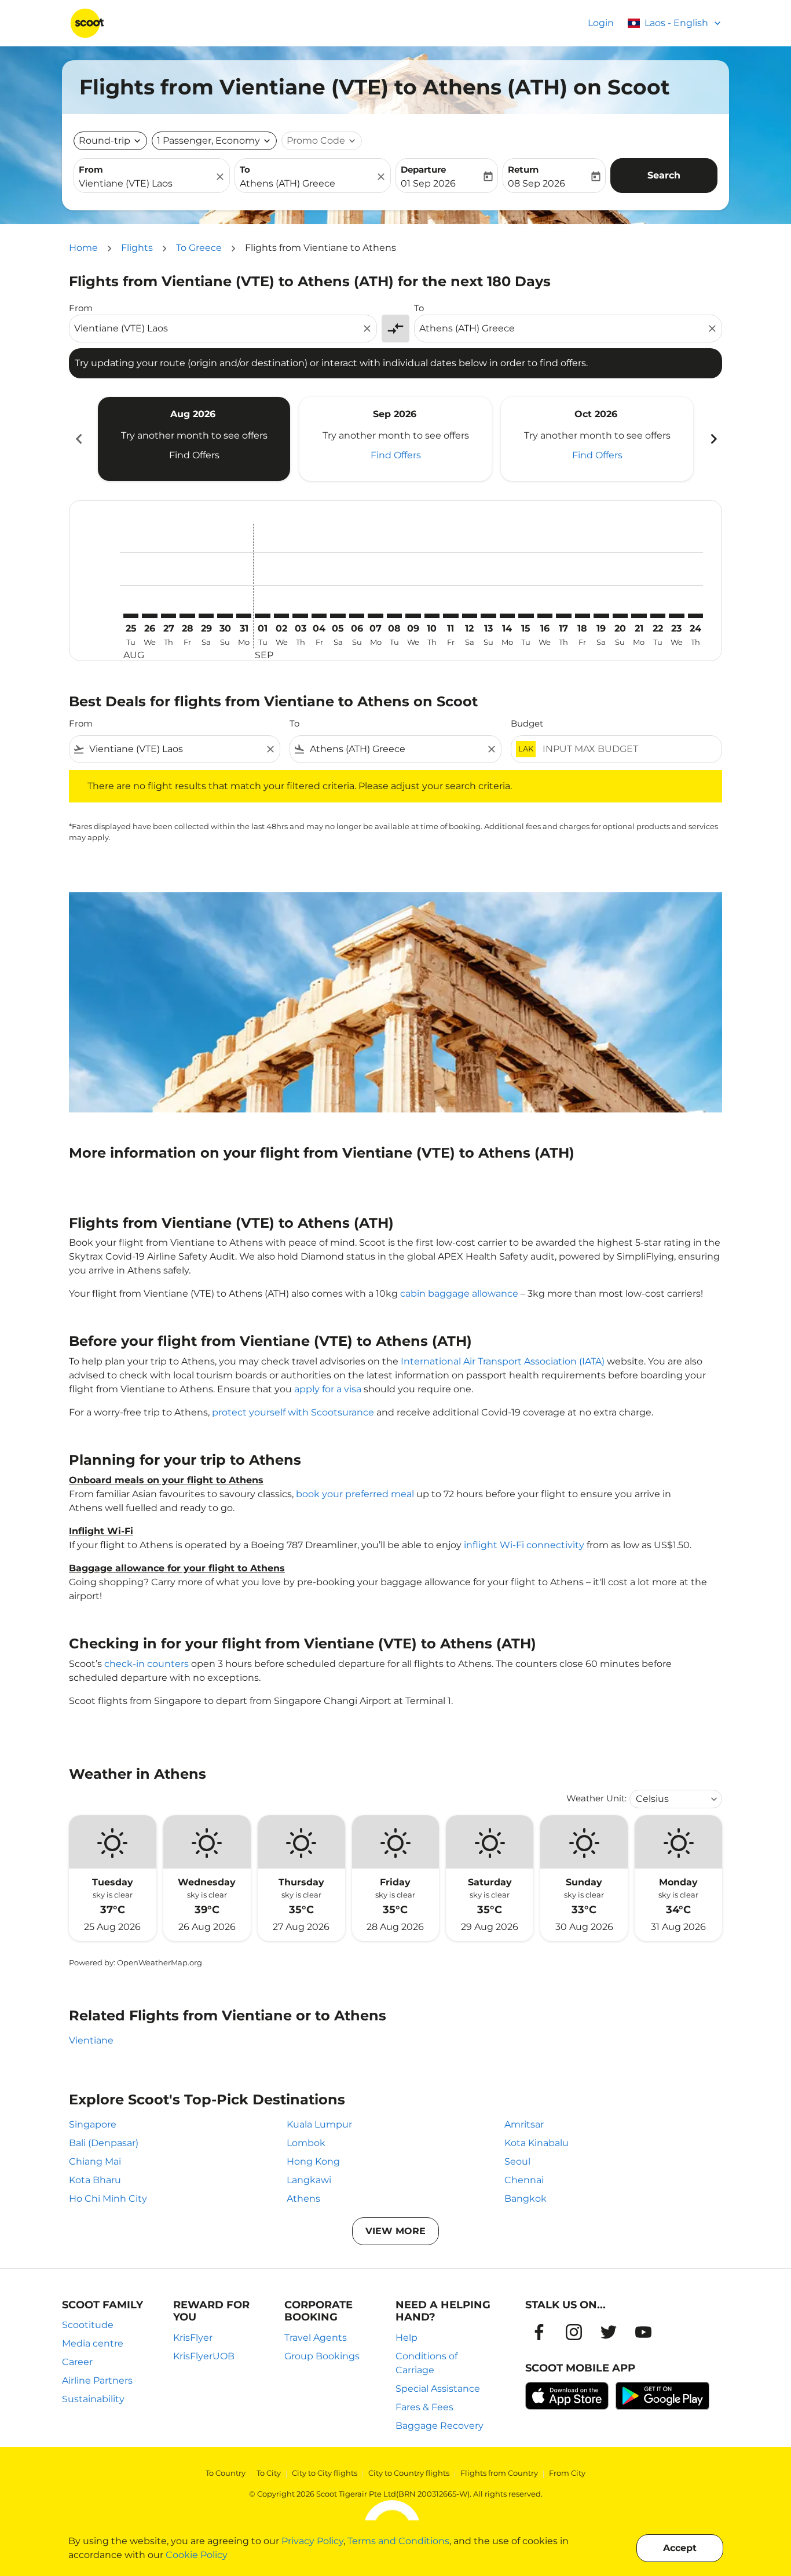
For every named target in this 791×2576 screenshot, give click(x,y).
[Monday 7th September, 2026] (375, 616)
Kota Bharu (95, 2180)
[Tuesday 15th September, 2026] (526, 616)
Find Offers (194, 455)
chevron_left (78, 439)
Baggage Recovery (440, 2426)
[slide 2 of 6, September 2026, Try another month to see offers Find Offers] (395, 439)
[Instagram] (574, 2332)
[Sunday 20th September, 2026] (620, 616)
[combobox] (146, 184)
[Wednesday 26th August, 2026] (149, 616)
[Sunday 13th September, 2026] (488, 616)
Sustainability (93, 2399)
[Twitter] (609, 2332)
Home (83, 248)
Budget (527, 723)
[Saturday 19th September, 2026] (601, 616)
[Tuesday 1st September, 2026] (262, 616)
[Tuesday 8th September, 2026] (394, 616)
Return (523, 169)
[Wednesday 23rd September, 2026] (676, 616)
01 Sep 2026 (428, 183)
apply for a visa (328, 1389)
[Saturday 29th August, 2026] (206, 616)
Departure (423, 169)
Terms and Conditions (398, 2541)
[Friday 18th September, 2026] (583, 616)
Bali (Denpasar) (104, 2143)
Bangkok (525, 2199)
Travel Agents (316, 2338)
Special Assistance (438, 2389)
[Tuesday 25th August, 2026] (131, 616)
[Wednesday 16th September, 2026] (545, 616)
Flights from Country (499, 2473)
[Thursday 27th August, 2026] (169, 616)
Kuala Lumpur (319, 2124)
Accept (680, 2548)
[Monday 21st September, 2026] (639, 616)
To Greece (199, 248)
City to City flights (325, 2473)
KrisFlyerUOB (204, 2356)
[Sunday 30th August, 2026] (225, 616)
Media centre (93, 2343)
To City (269, 2473)
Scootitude (88, 2325)
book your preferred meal (355, 1494)
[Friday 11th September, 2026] (451, 616)
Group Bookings (322, 2356)
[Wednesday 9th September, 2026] (413, 616)
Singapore (93, 2124)
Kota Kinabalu (537, 2143)
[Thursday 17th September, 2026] (563, 616)
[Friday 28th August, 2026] (187, 616)
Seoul (517, 2161)
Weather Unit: (596, 1798)
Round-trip (105, 141)
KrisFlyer (193, 2338)
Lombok (306, 2143)
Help (407, 2338)
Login (601, 23)
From (91, 169)
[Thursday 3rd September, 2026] (300, 616)
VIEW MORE (395, 2231)
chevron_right (713, 439)
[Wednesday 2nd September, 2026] (281, 616)
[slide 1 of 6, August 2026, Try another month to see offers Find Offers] (194, 439)
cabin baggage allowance (459, 1294)
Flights (137, 248)
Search (664, 175)
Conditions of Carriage (426, 2363)
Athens (303, 2199)
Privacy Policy (312, 2541)
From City (567, 2473)
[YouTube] (643, 2332)
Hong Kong (313, 2161)
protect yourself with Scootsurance (293, 1412)
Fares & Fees (424, 2407)
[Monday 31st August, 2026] (244, 616)
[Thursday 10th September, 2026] (432, 616)
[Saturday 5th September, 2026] (338, 616)
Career (77, 2362)
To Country (226, 2473)
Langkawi (309, 2180)
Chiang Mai (95, 2161)
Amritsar (524, 2124)
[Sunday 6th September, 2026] (357, 616)
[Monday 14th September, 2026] (507, 616)
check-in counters (147, 1664)
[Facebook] (539, 2332)
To (245, 169)
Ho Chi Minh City (108, 2199)
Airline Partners (97, 2380)
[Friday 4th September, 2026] (319, 616)
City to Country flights (409, 2473)
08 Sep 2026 (537, 183)
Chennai (524, 2180)
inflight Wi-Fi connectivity (524, 1545)
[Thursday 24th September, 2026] (695, 616)
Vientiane (91, 2040)
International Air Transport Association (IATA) (503, 1361)
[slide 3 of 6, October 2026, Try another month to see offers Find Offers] (597, 439)
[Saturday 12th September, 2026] (470, 616)
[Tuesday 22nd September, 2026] (658, 616)
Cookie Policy (197, 2555)
